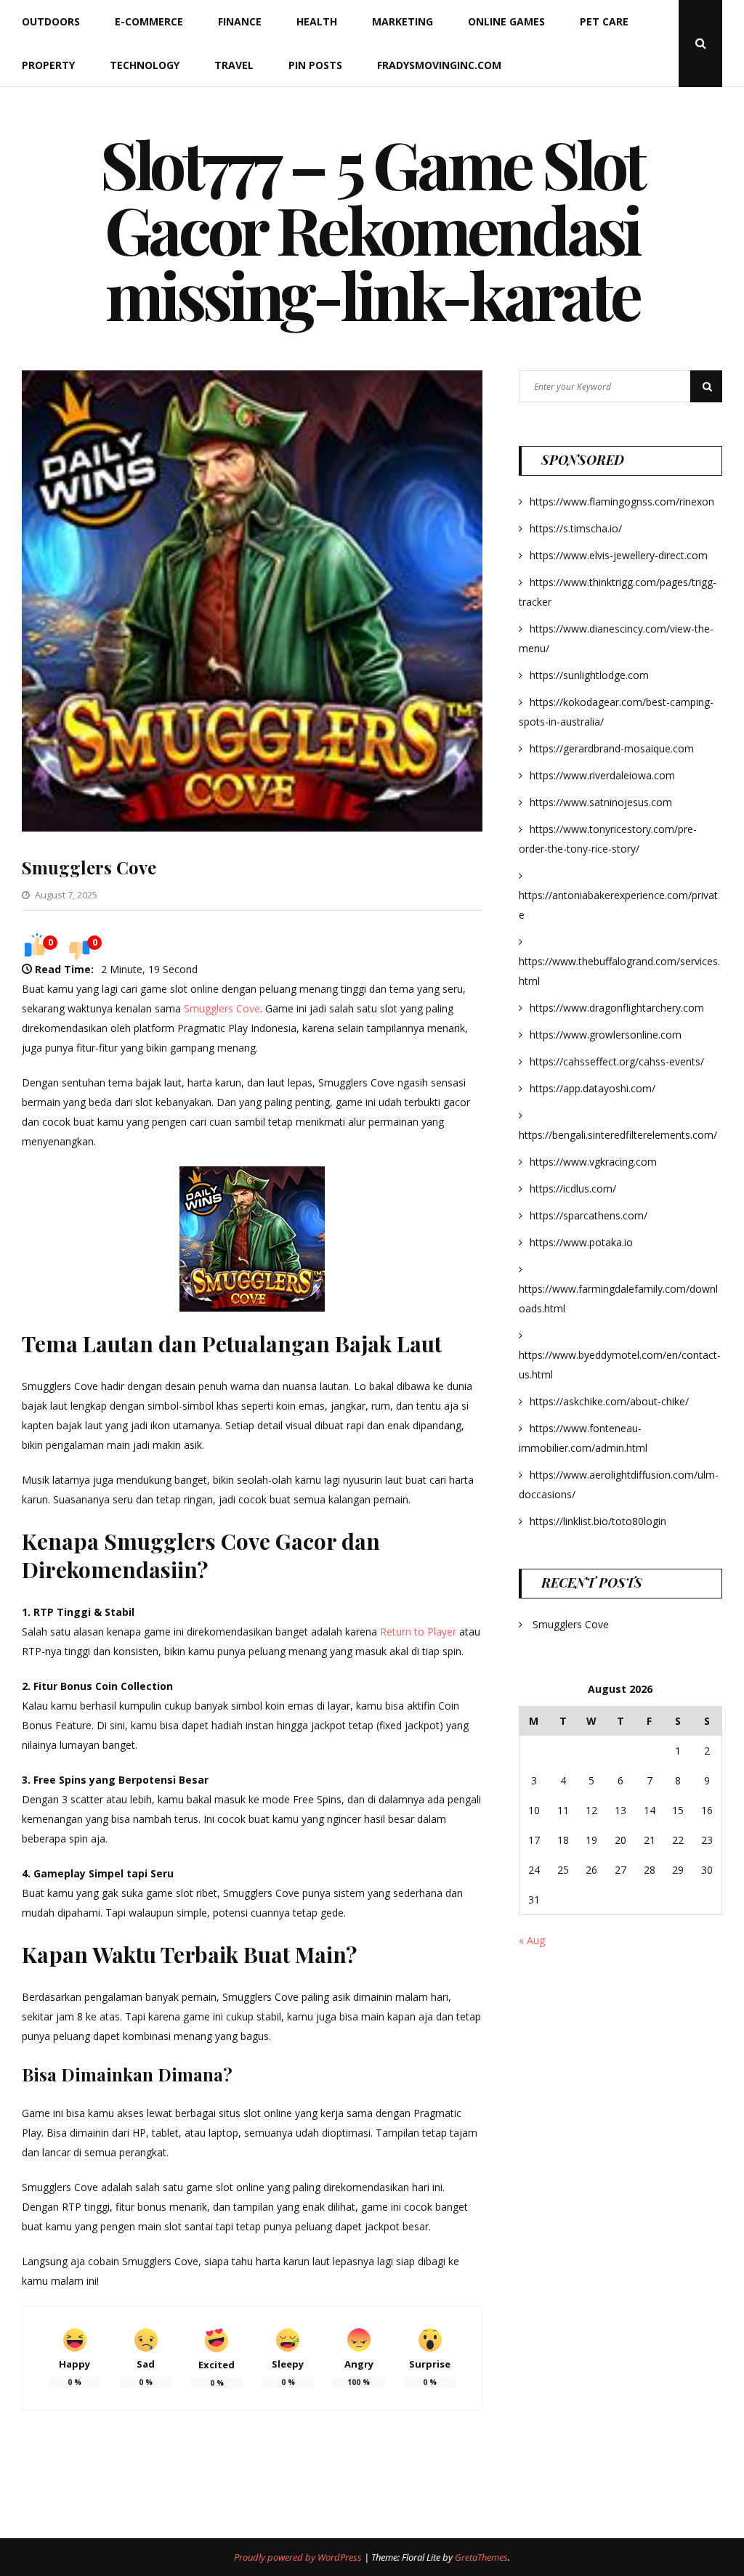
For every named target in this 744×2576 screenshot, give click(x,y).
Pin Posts (315, 65)
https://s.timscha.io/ (576, 528)
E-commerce (149, 21)
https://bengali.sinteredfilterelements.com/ (618, 1135)
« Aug (532, 1940)
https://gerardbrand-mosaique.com (612, 748)
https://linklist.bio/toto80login (598, 1521)
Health (317, 21)
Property (48, 65)
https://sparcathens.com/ (589, 1215)
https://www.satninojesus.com (601, 802)
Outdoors (51, 21)
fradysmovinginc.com (439, 65)
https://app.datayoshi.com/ (593, 1088)
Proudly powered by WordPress (299, 2557)
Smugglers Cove (89, 867)
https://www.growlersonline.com (606, 1035)
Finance (240, 21)
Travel (234, 65)
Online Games (506, 21)
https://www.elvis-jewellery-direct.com (619, 555)
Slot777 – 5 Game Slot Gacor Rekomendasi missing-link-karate (372, 229)
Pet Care (604, 21)
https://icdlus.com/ (573, 1189)
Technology (145, 65)
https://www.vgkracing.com (593, 1162)
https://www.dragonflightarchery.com (617, 1008)
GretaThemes (481, 2557)
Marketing (403, 21)
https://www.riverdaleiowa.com (602, 775)
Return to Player (418, 1632)
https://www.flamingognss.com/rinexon (622, 501)
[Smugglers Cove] (252, 828)
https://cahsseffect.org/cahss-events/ (617, 1061)
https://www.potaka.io (581, 1242)
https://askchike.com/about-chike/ (609, 1401)
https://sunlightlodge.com (589, 675)
